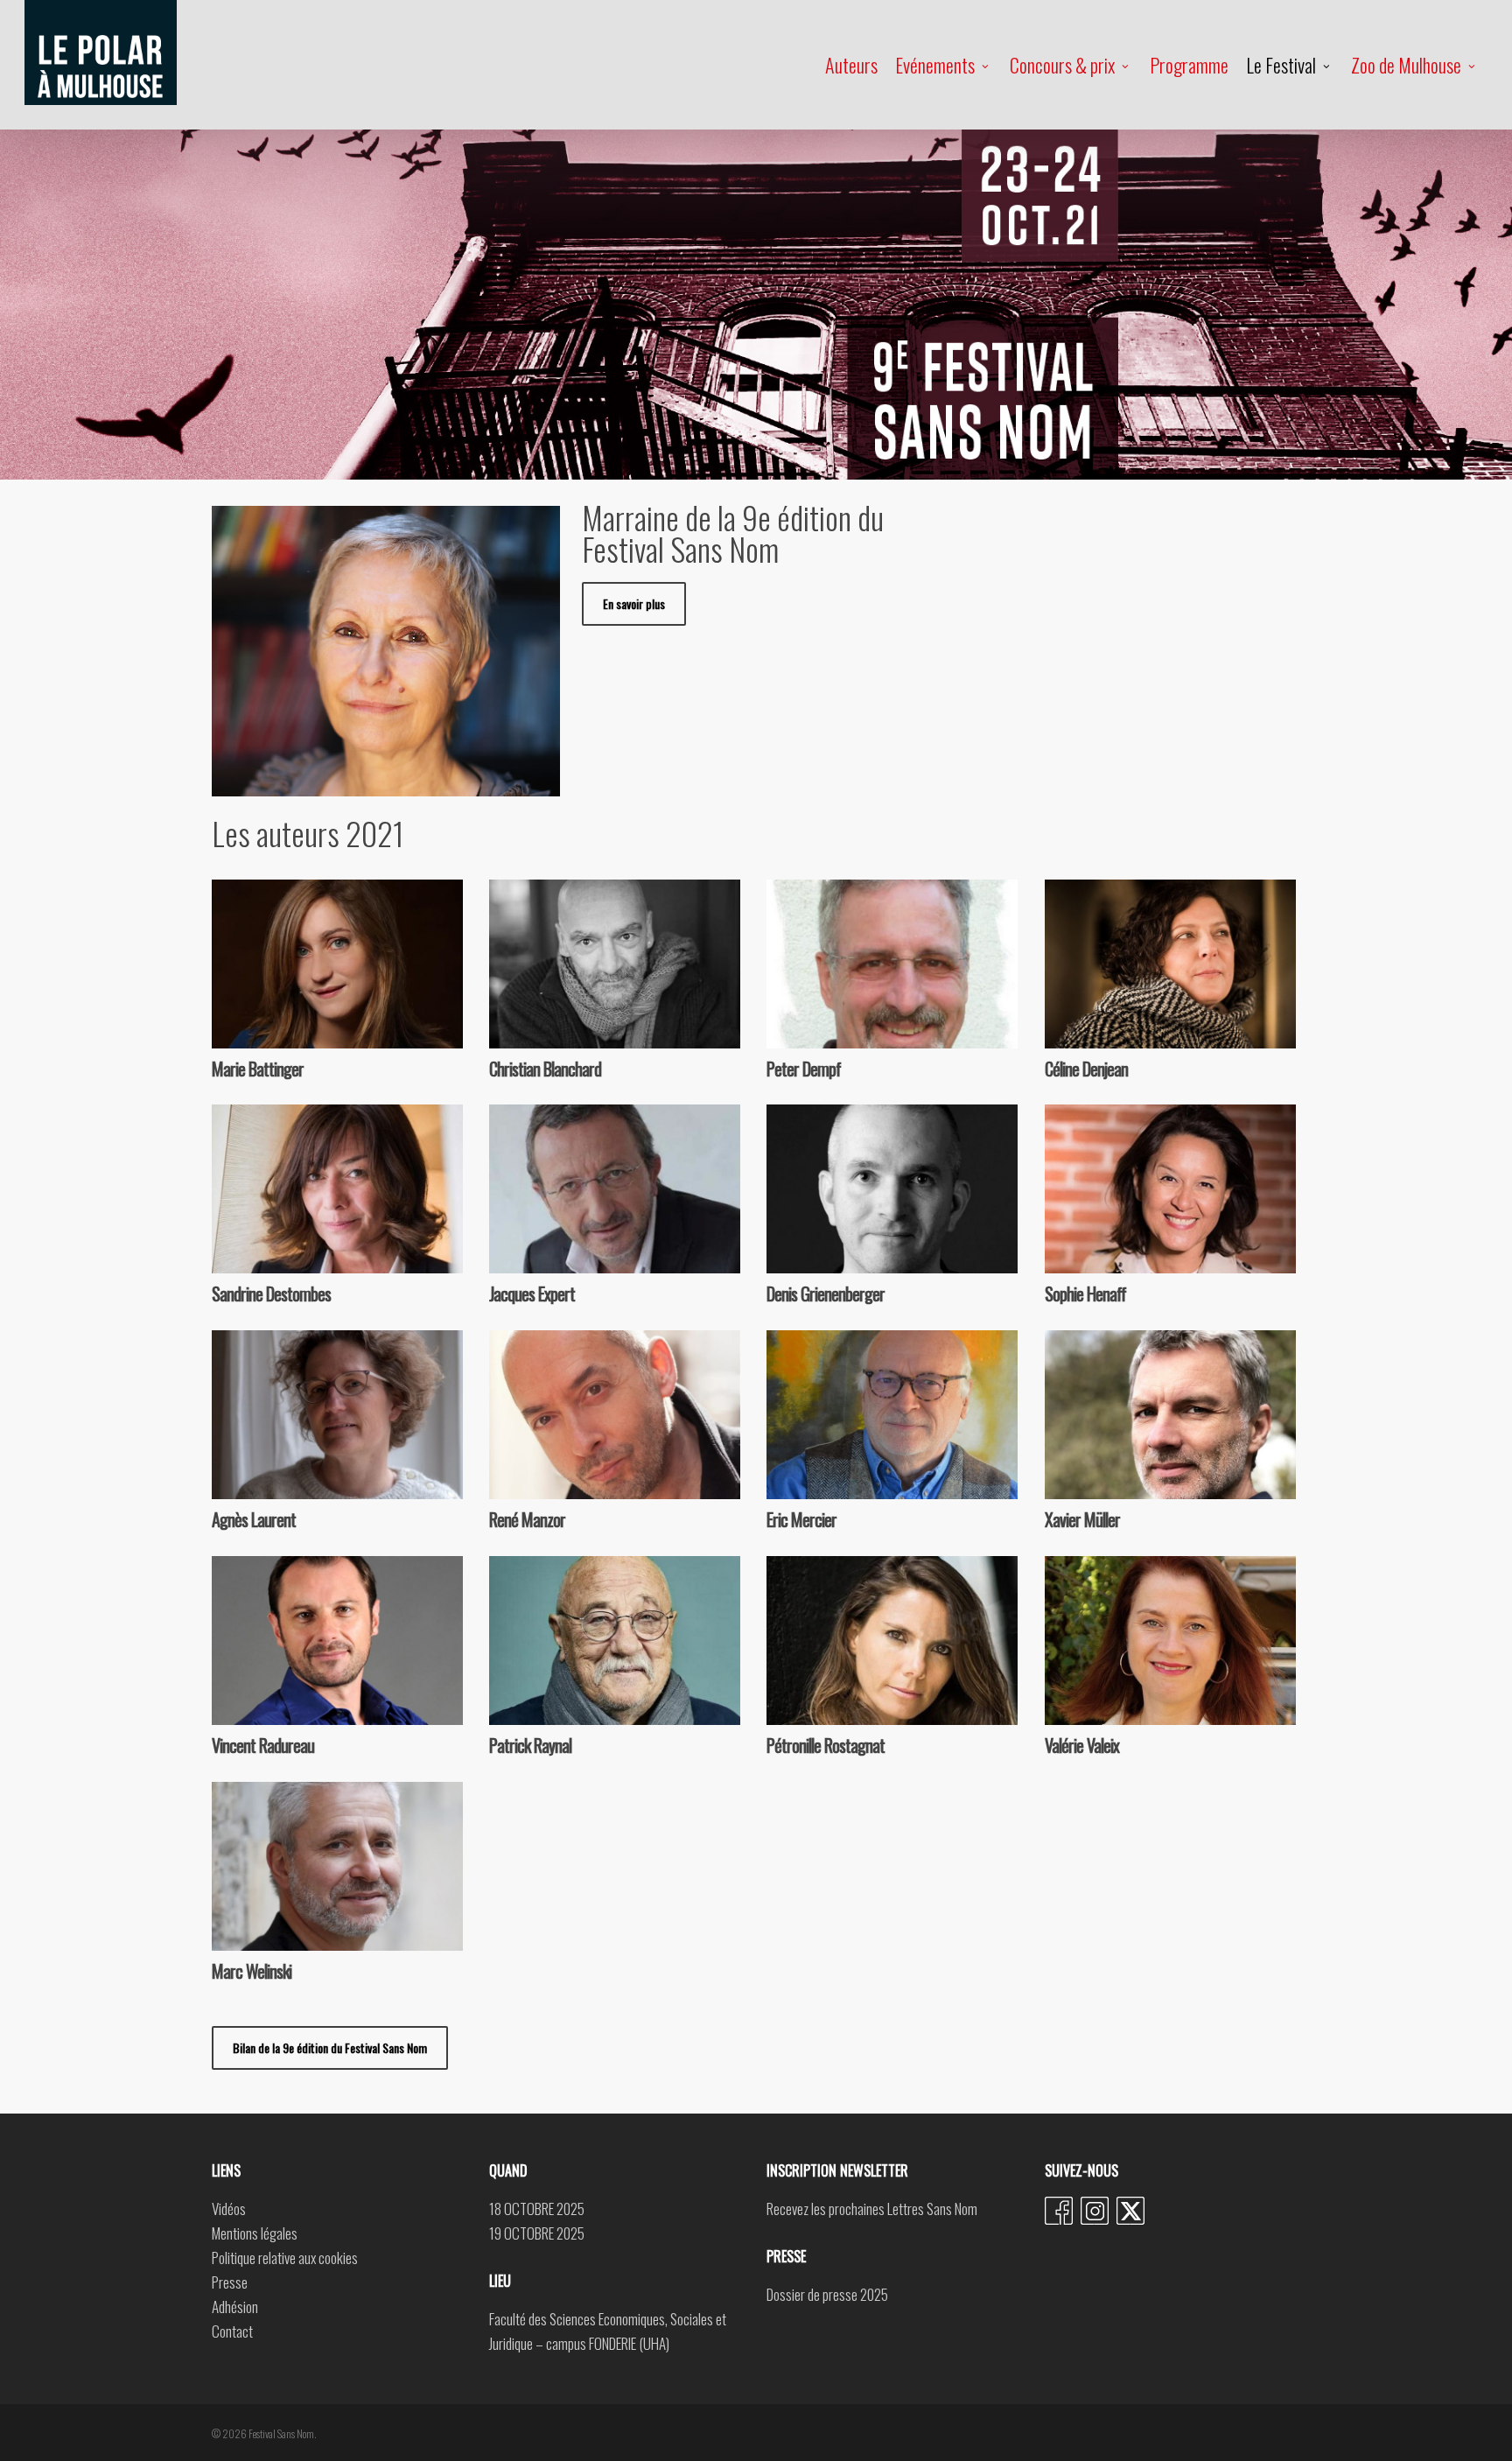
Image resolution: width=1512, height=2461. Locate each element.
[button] (330, 2048)
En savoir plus (360, 947)
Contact (232, 2331)
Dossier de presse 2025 (827, 2294)
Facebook (1059, 2211)
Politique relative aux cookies (285, 2258)
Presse (230, 2282)
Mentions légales (255, 2233)
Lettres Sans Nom (932, 2209)
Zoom (301, 947)
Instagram (1095, 2211)
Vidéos (229, 2209)
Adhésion (235, 2307)
